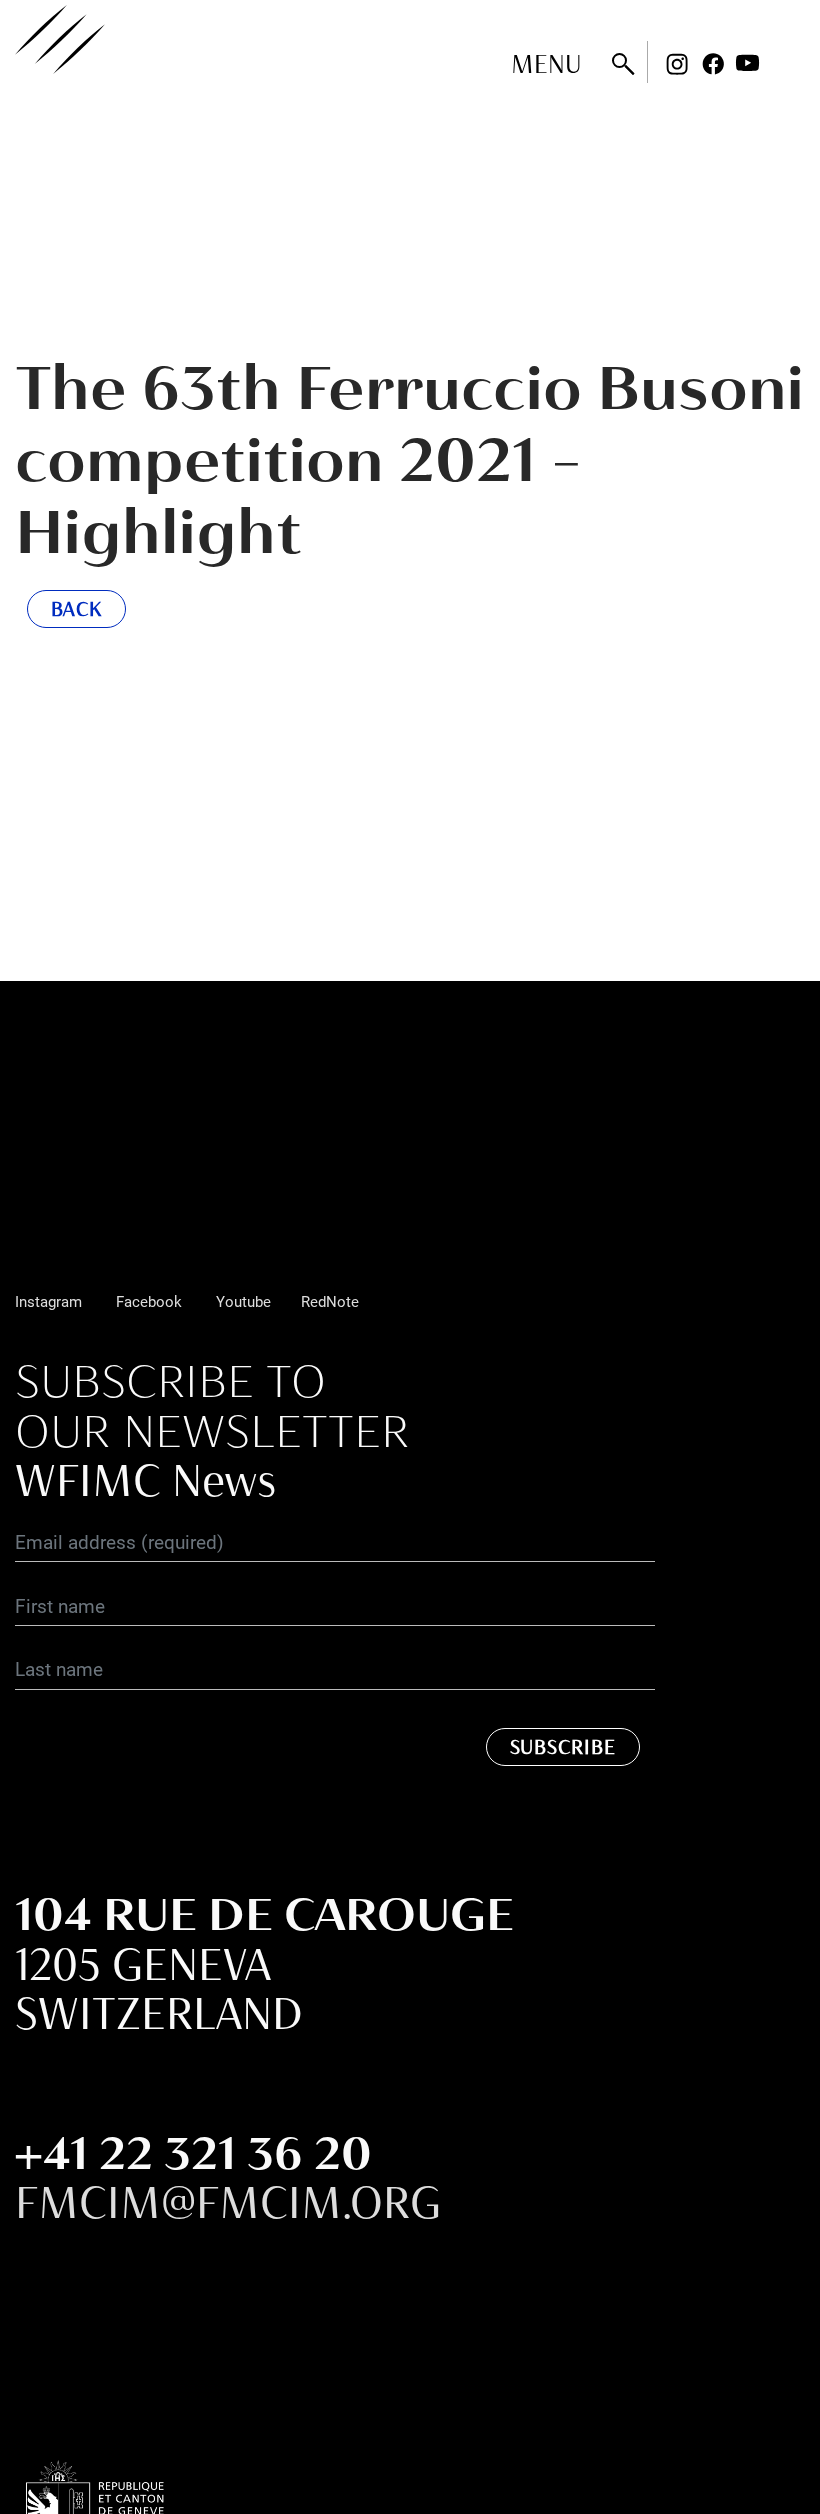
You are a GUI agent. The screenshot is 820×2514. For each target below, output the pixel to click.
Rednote (784, 64)
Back (77, 609)
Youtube (748, 64)
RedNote (330, 1301)
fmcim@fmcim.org (228, 2202)
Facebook (713, 64)
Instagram (677, 64)
